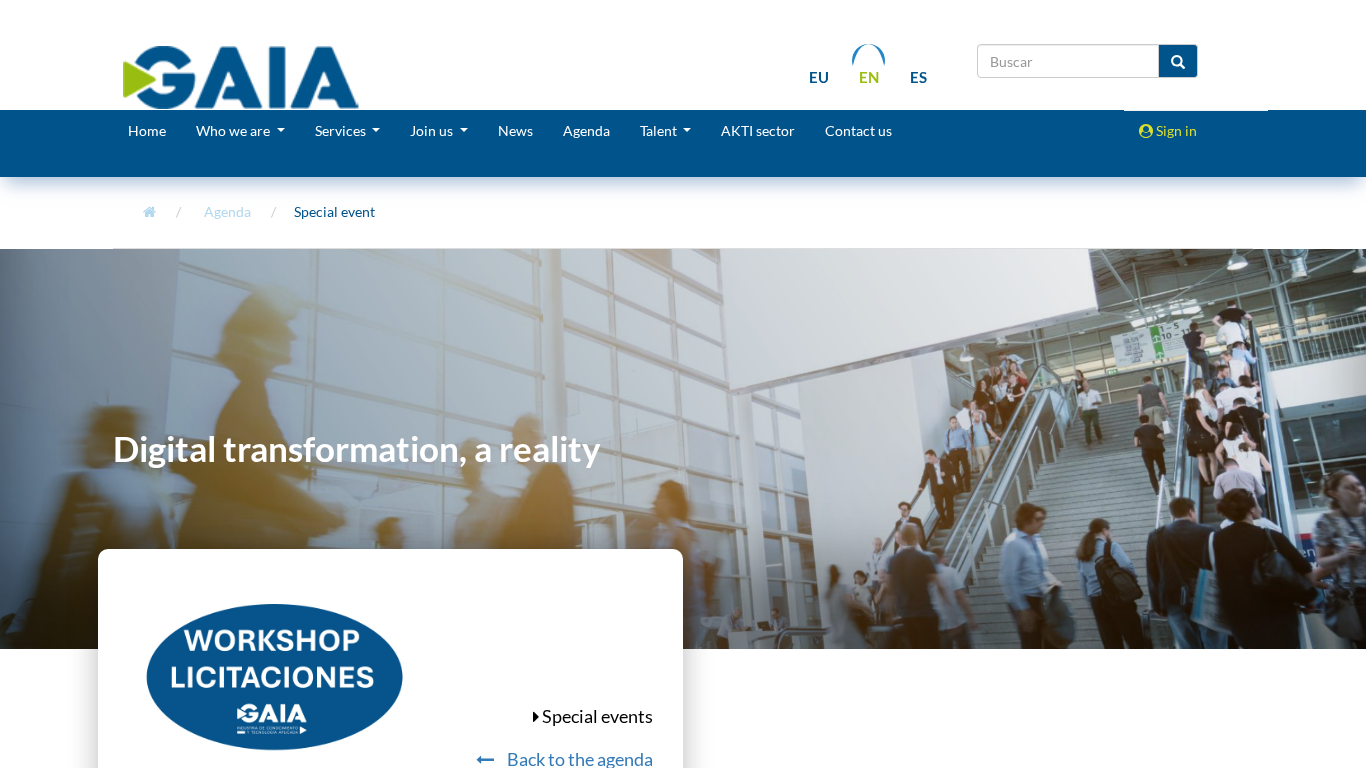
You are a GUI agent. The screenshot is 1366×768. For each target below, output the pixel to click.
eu (819, 77)
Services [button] (342, 130)
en (869, 77)
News (515, 130)
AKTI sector (758, 130)
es (918, 77)
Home (147, 130)
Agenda (586, 130)
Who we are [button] (234, 130)
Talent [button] (660, 130)
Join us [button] (433, 130)
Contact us (858, 130)
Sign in (1175, 130)
